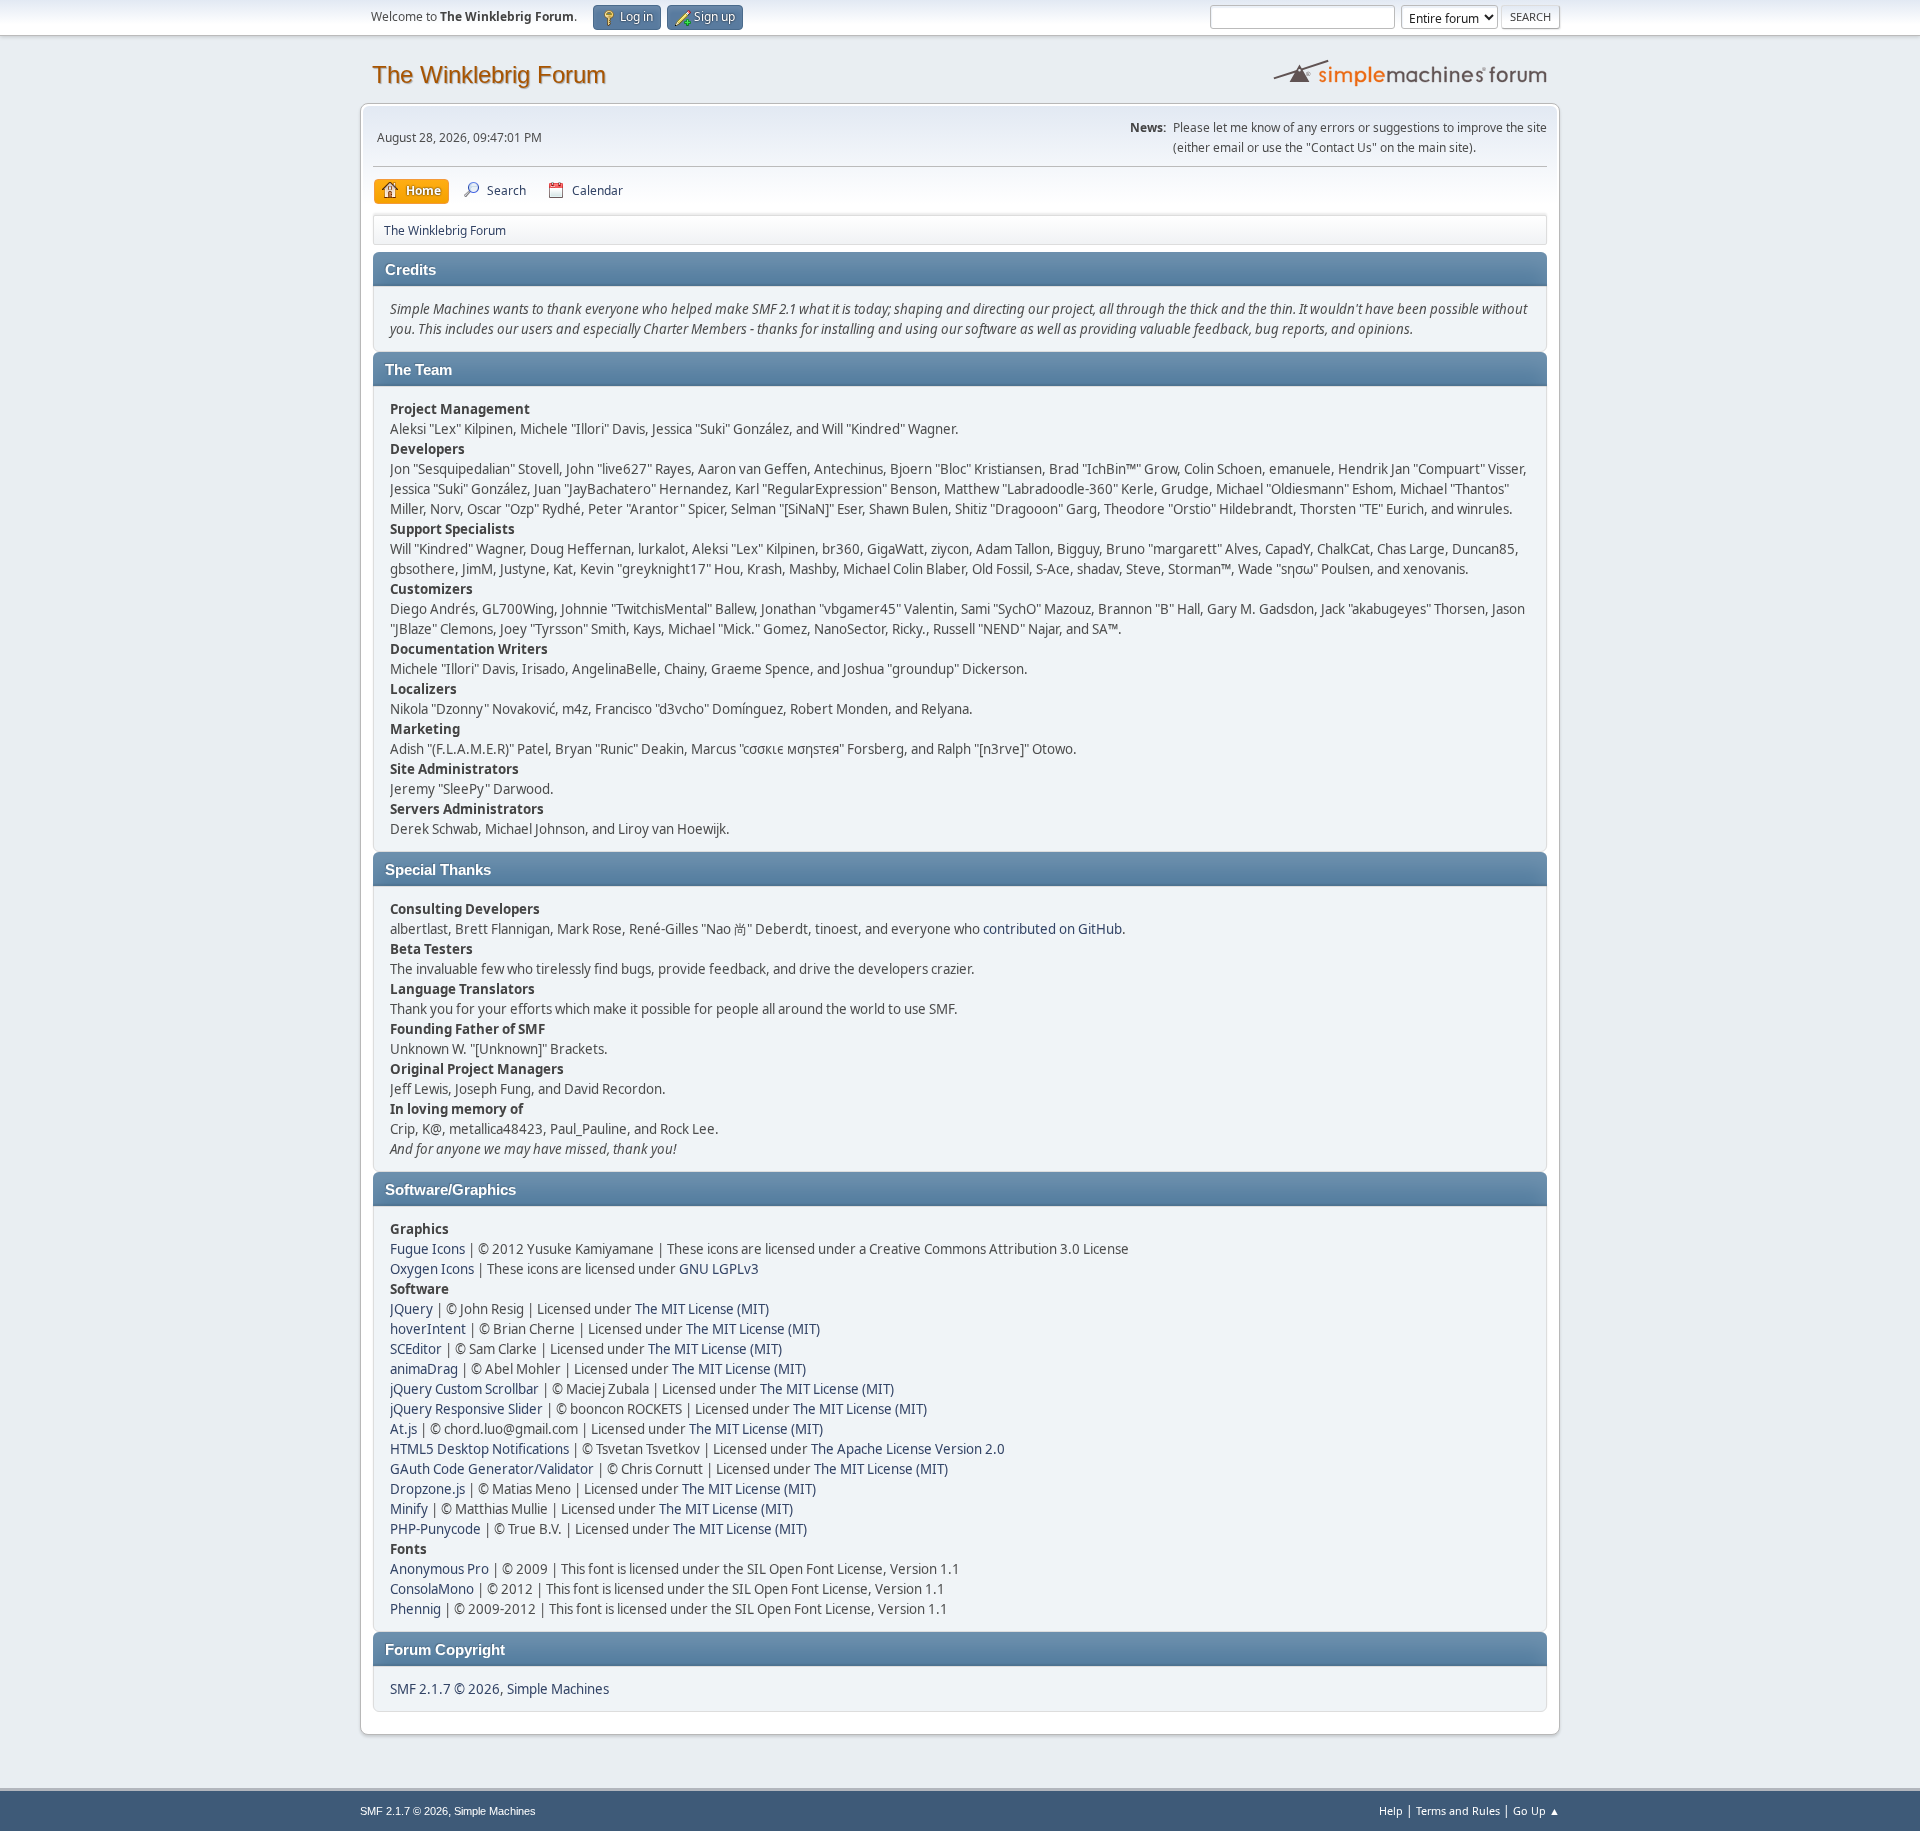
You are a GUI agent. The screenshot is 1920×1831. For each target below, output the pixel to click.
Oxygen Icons (432, 1269)
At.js (403, 1429)
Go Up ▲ (1536, 1810)
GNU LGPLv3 (719, 1269)
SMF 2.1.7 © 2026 (445, 1689)
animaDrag (424, 1369)
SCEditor (416, 1349)
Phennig (415, 1609)
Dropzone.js (427, 1489)
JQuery (411, 1309)
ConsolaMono (432, 1589)
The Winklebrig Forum (489, 74)
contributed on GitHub (1052, 929)
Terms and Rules (1458, 1810)
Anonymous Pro (439, 1569)
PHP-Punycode (435, 1529)
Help (1391, 1810)
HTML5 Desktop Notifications (479, 1449)
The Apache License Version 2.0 (908, 1449)
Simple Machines (558, 1689)
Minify (409, 1509)
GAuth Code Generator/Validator (492, 1469)
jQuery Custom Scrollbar (464, 1389)
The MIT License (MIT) (702, 1309)
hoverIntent (428, 1329)
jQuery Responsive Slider (466, 1409)
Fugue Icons (427, 1249)
